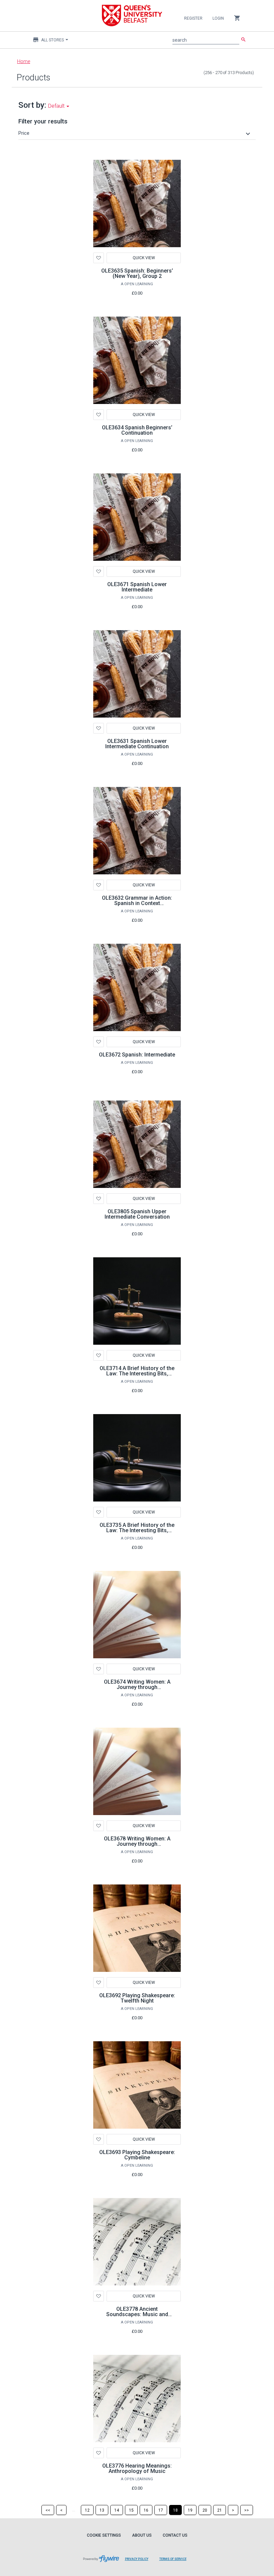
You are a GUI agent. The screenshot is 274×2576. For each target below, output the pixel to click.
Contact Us (175, 2535)
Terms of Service (173, 2559)
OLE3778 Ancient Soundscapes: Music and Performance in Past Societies (137, 2314)
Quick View (144, 258)
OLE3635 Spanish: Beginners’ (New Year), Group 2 (137, 273)
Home (24, 61)
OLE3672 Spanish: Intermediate (137, 1055)
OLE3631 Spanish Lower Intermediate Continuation (137, 744)
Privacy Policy (137, 2559)
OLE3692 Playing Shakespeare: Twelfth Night (137, 1998)
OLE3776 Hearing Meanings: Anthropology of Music (137, 2468)
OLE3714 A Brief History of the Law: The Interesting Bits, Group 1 (137, 1374)
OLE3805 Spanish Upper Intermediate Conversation (137, 1214)
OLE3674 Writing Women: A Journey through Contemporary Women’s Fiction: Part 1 (137, 1690)
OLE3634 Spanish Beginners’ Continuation (137, 430)
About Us (142, 2535)
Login (218, 18)
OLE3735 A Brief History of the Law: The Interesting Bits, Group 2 (137, 1530)
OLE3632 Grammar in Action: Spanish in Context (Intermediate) (137, 903)
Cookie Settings (104, 2535)
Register (193, 18)
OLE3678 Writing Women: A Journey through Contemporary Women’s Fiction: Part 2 (137, 1847)
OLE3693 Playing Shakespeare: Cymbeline (137, 2155)
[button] (135, 133)
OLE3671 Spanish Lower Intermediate (137, 587)
